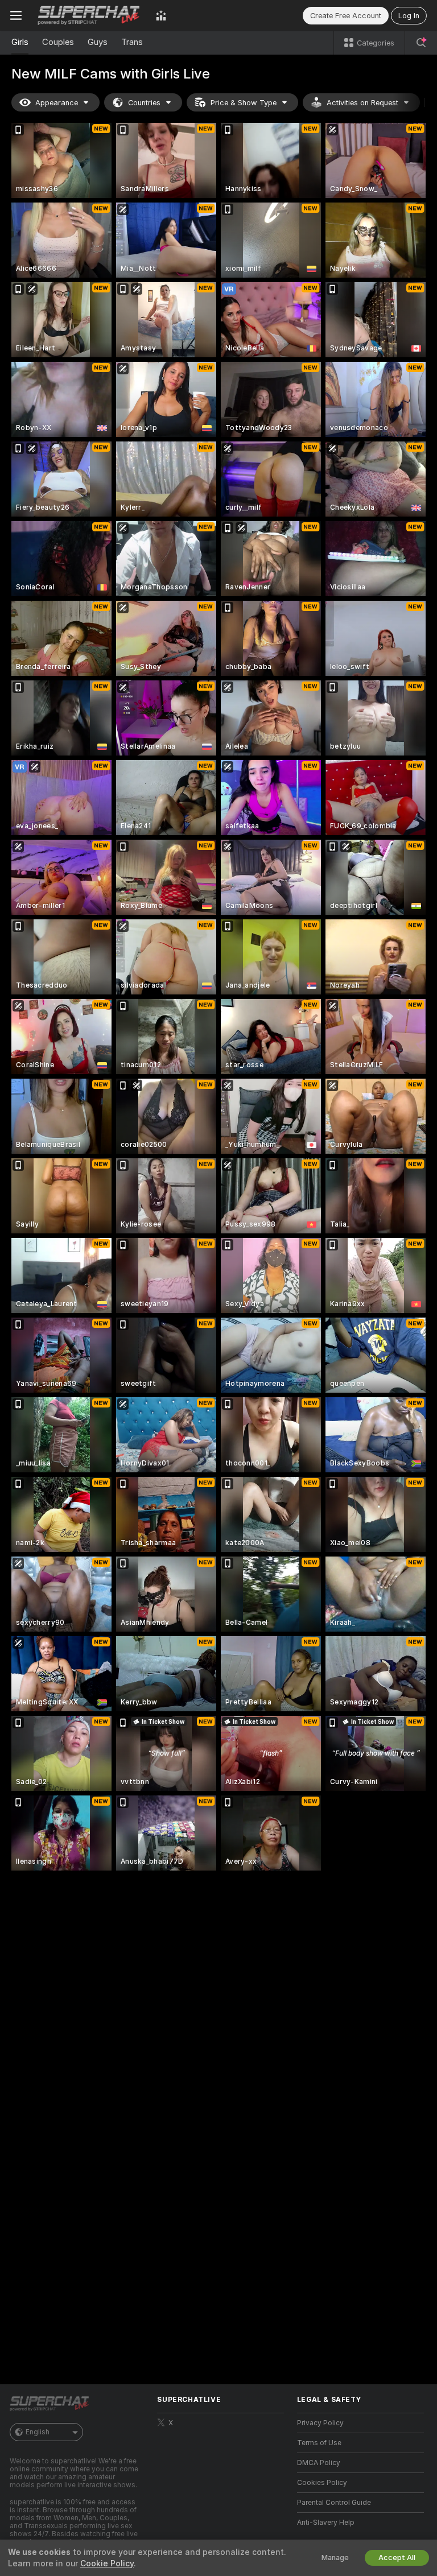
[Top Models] (161, 15)
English (38, 2432)
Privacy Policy (320, 2423)
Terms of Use (319, 2443)
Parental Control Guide (334, 2503)
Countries (144, 103)
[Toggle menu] (16, 15)
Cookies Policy (322, 2483)
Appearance (57, 103)
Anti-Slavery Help (326, 2523)
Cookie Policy (107, 2563)
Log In (409, 16)
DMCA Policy (319, 2463)
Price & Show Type (244, 103)
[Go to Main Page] (89, 15)
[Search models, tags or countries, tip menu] (421, 43)
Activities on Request (362, 103)
